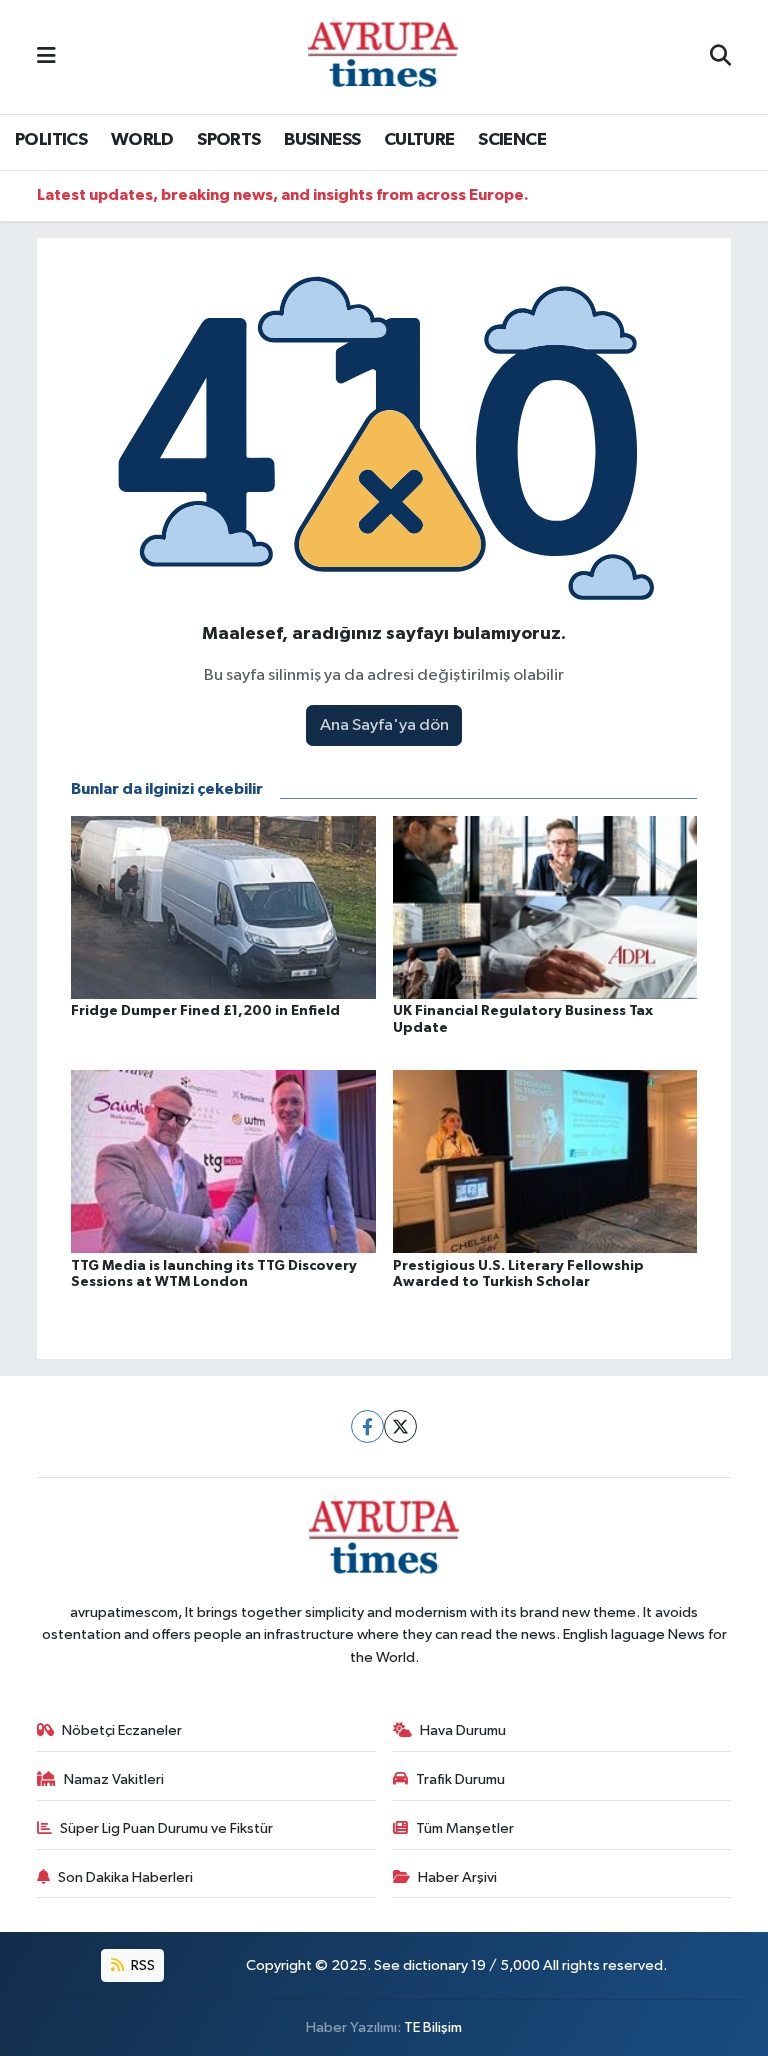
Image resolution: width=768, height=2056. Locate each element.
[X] (400, 1426)
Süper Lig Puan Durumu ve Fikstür (166, 1828)
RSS (141, 1965)
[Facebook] (367, 1426)
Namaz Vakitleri (114, 1779)
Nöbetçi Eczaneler (122, 1730)
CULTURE (419, 140)
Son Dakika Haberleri (125, 1877)
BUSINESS (322, 140)
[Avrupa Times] (383, 56)
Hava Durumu (463, 1730)
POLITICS (51, 140)
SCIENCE (512, 140)
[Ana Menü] (46, 56)
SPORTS (228, 140)
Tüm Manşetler (465, 1828)
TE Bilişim (433, 2027)
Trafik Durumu (460, 1779)
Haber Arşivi (457, 1877)
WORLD (142, 140)
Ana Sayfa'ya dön (384, 725)
